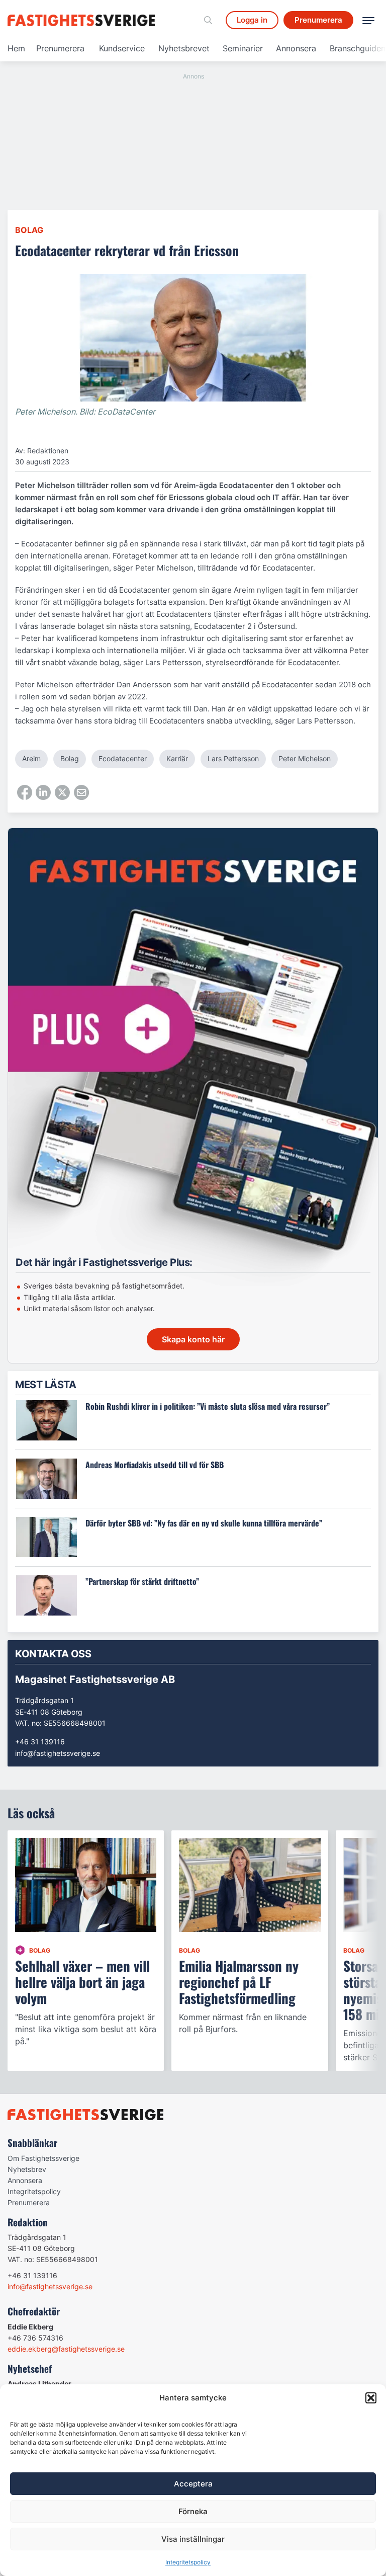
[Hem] (83, 20)
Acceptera (193, 2484)
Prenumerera (60, 48)
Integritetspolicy (188, 2562)
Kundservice (122, 48)
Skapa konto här (193, 1339)
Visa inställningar (193, 2539)
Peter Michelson (305, 758)
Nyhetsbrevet (184, 48)
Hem (16, 48)
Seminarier (243, 48)
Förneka (193, 2511)
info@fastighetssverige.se (58, 1753)
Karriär (177, 758)
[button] (371, 2398)
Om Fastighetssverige (43, 2158)
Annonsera (296, 48)
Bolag (29, 230)
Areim (31, 758)
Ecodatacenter (123, 758)
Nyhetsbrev (27, 2169)
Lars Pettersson (233, 758)
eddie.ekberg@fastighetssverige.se (66, 2349)
